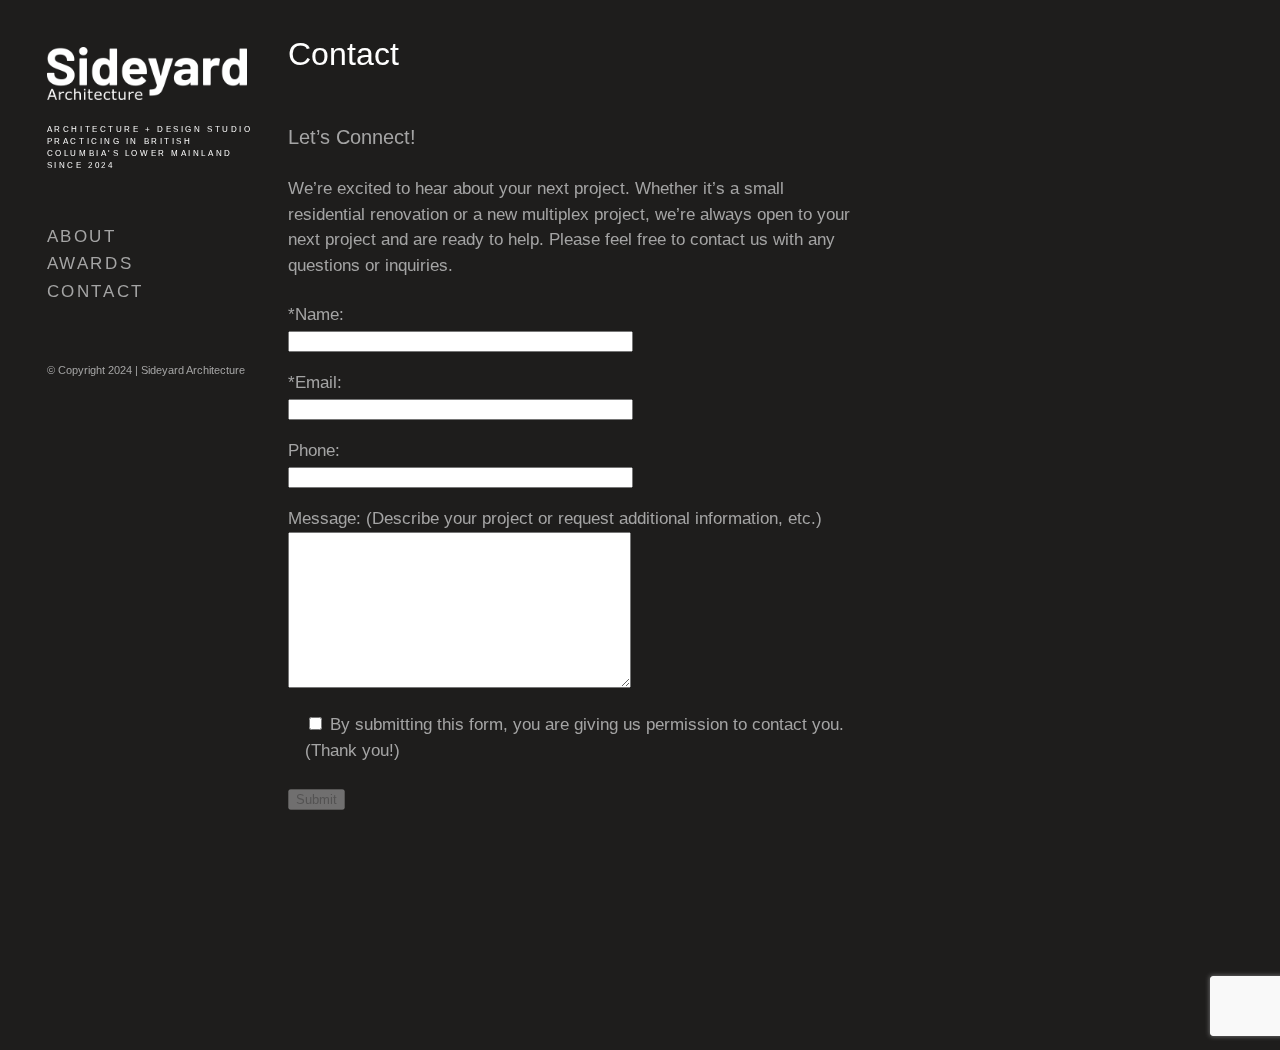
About (82, 236)
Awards (90, 263)
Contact (95, 291)
